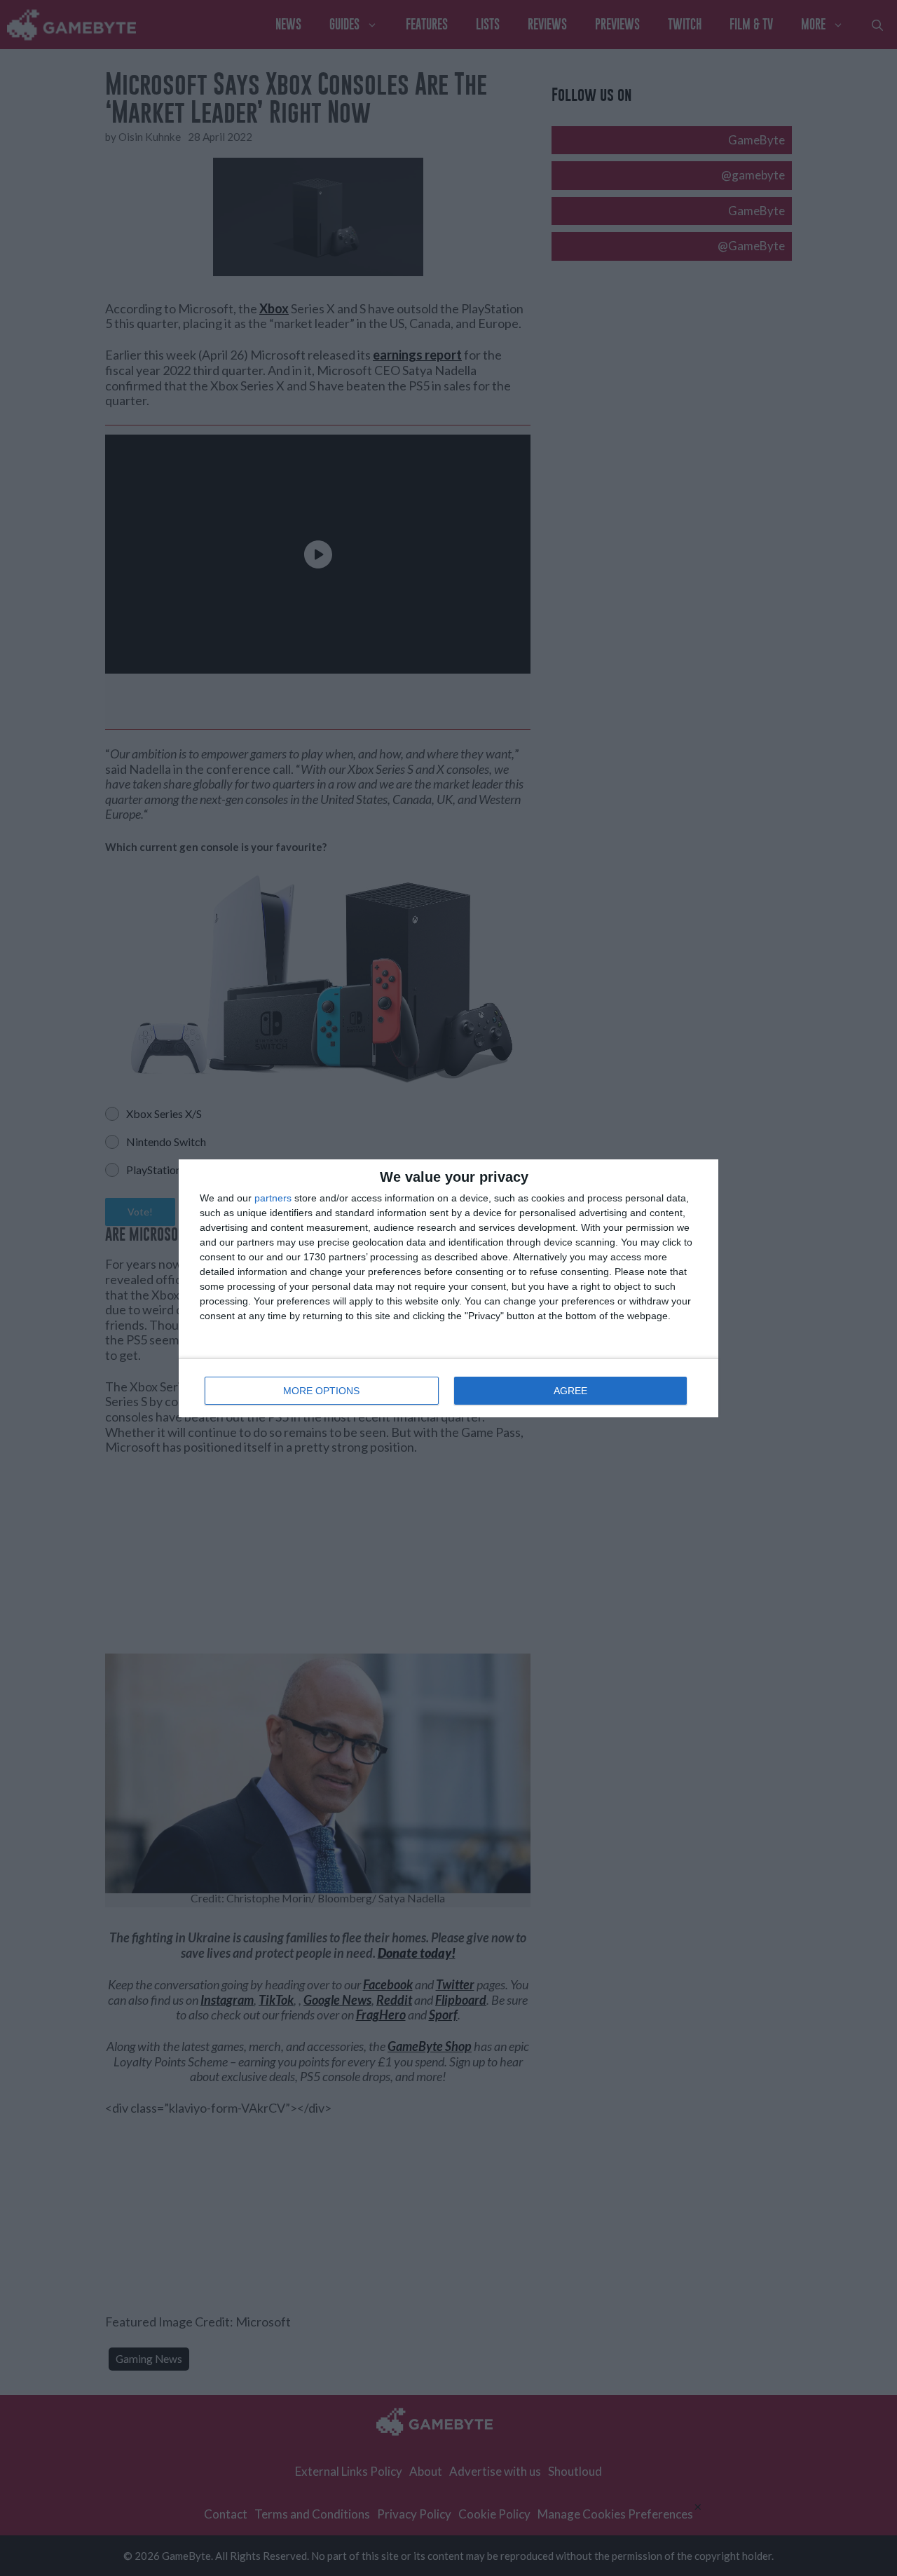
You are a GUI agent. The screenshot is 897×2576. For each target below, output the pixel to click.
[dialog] (448, 1288)
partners (273, 1198)
